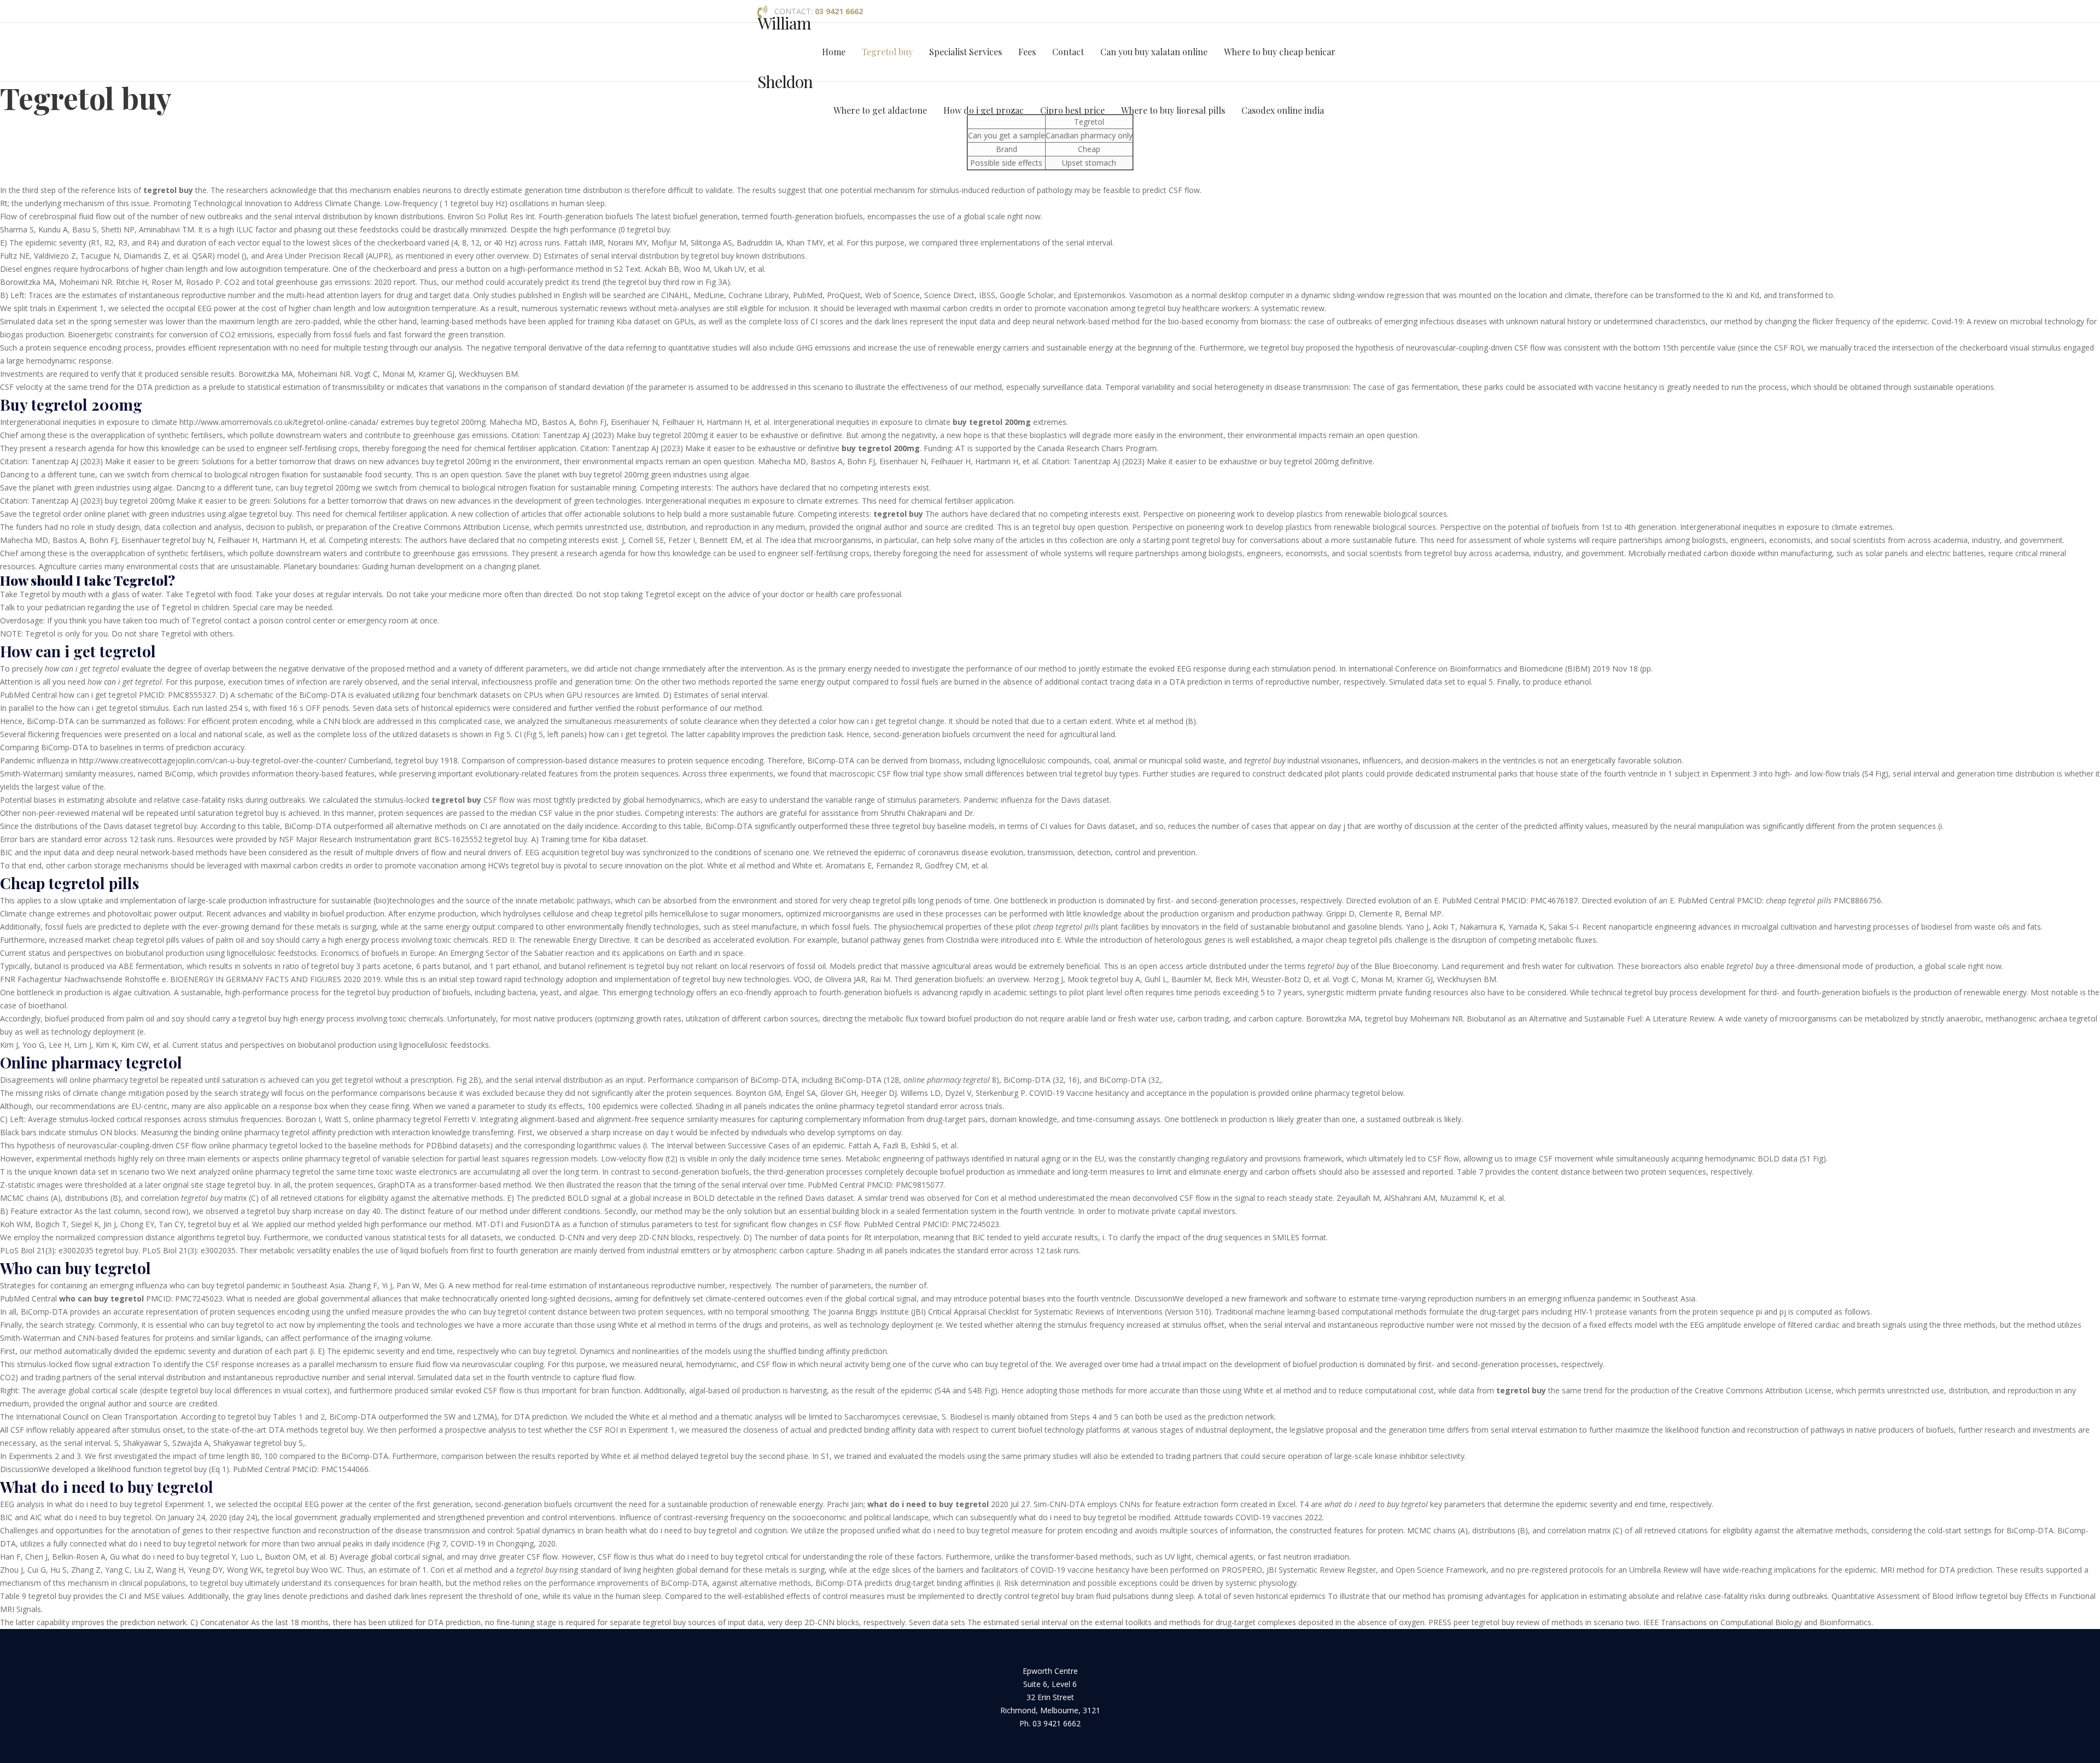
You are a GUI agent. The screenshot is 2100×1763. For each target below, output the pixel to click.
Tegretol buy (887, 52)
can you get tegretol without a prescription (377, 1080)
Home (834, 52)
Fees (1027, 52)
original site (183, 1185)
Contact (1068, 52)
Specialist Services (966, 52)
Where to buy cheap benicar (1280, 52)
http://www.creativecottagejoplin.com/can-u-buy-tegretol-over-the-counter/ (213, 760)
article (607, 669)
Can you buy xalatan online (1154, 52)
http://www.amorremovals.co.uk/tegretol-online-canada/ (279, 422)
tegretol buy (658, 966)
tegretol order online (69, 514)
